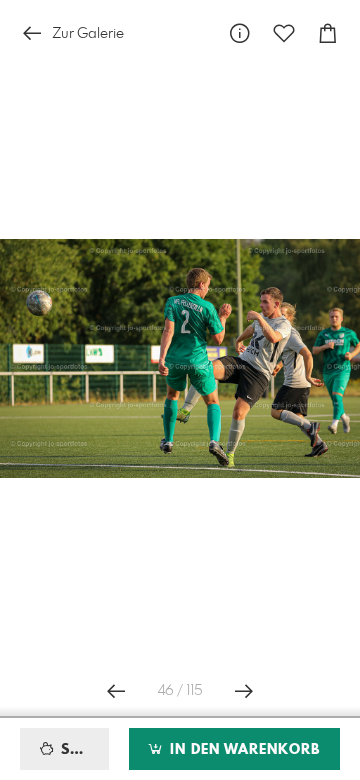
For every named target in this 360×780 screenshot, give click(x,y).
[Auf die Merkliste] (284, 33)
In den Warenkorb (242, 750)
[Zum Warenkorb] (328, 33)
